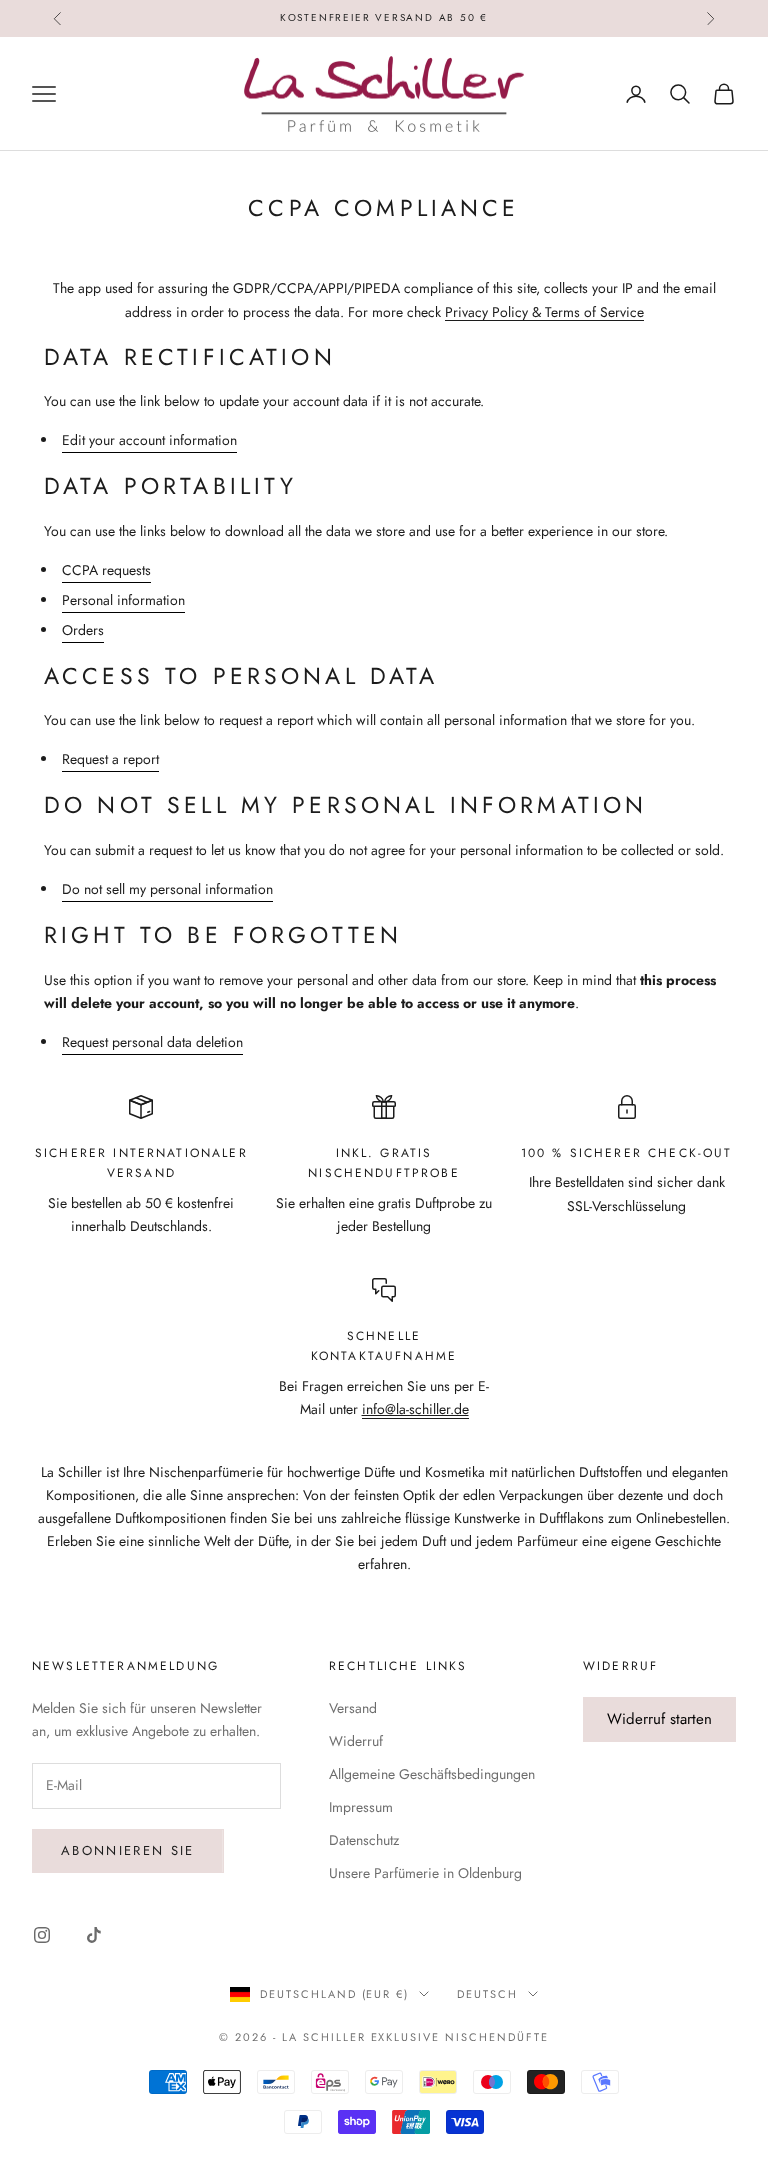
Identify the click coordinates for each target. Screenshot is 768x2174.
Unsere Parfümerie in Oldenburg (425, 1873)
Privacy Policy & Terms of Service (544, 312)
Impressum (361, 1807)
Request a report (110, 759)
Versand (353, 1708)
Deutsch (487, 1994)
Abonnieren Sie (128, 1850)
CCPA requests (106, 570)
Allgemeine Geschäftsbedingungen (432, 1774)
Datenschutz (364, 1840)
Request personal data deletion (152, 1042)
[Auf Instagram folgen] (42, 1935)
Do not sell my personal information (167, 889)
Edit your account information (149, 440)
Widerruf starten (659, 1719)
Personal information (123, 600)
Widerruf (356, 1741)
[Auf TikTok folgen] (94, 1935)
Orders (83, 630)
